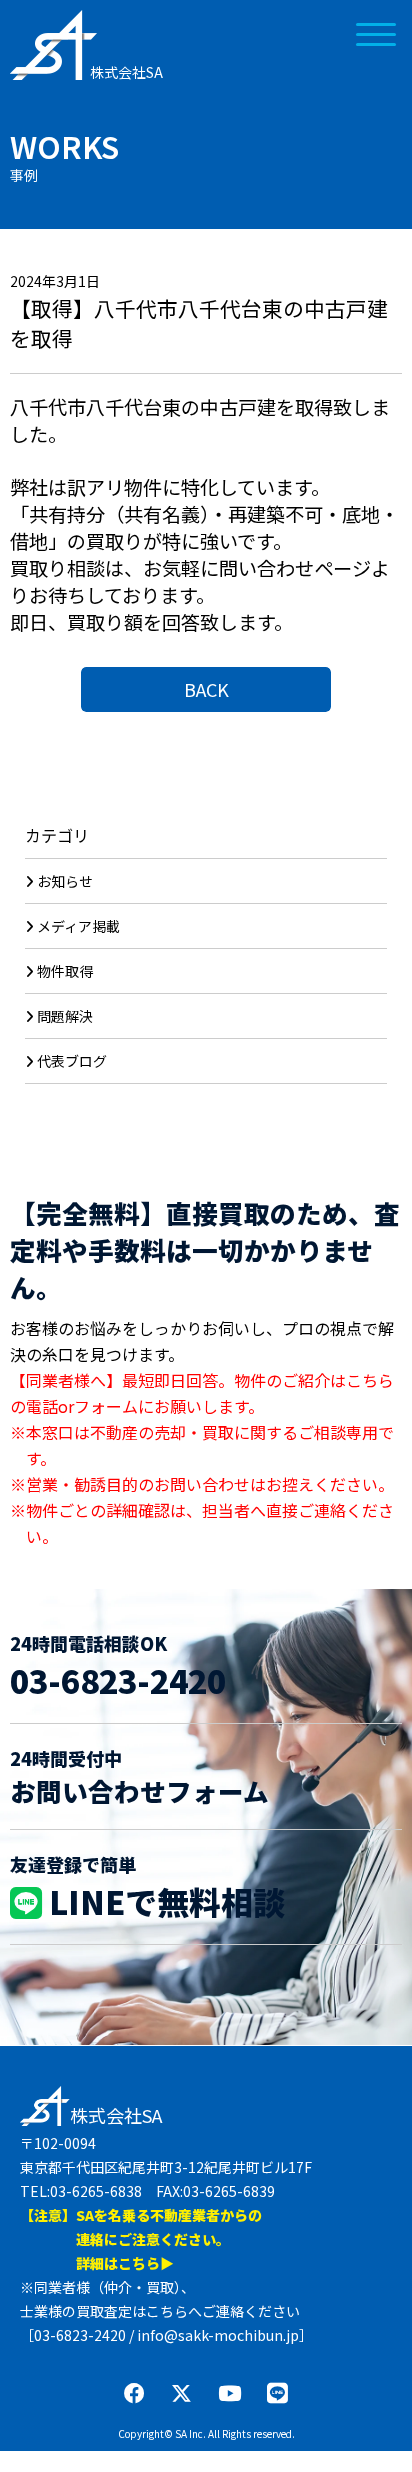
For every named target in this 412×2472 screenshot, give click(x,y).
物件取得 (65, 971)
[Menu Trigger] (376, 32)
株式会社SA (126, 72)
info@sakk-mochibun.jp (218, 2335)
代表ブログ (72, 1061)
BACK (206, 689)
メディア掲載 (78, 926)
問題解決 (65, 1016)
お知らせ (65, 881)
